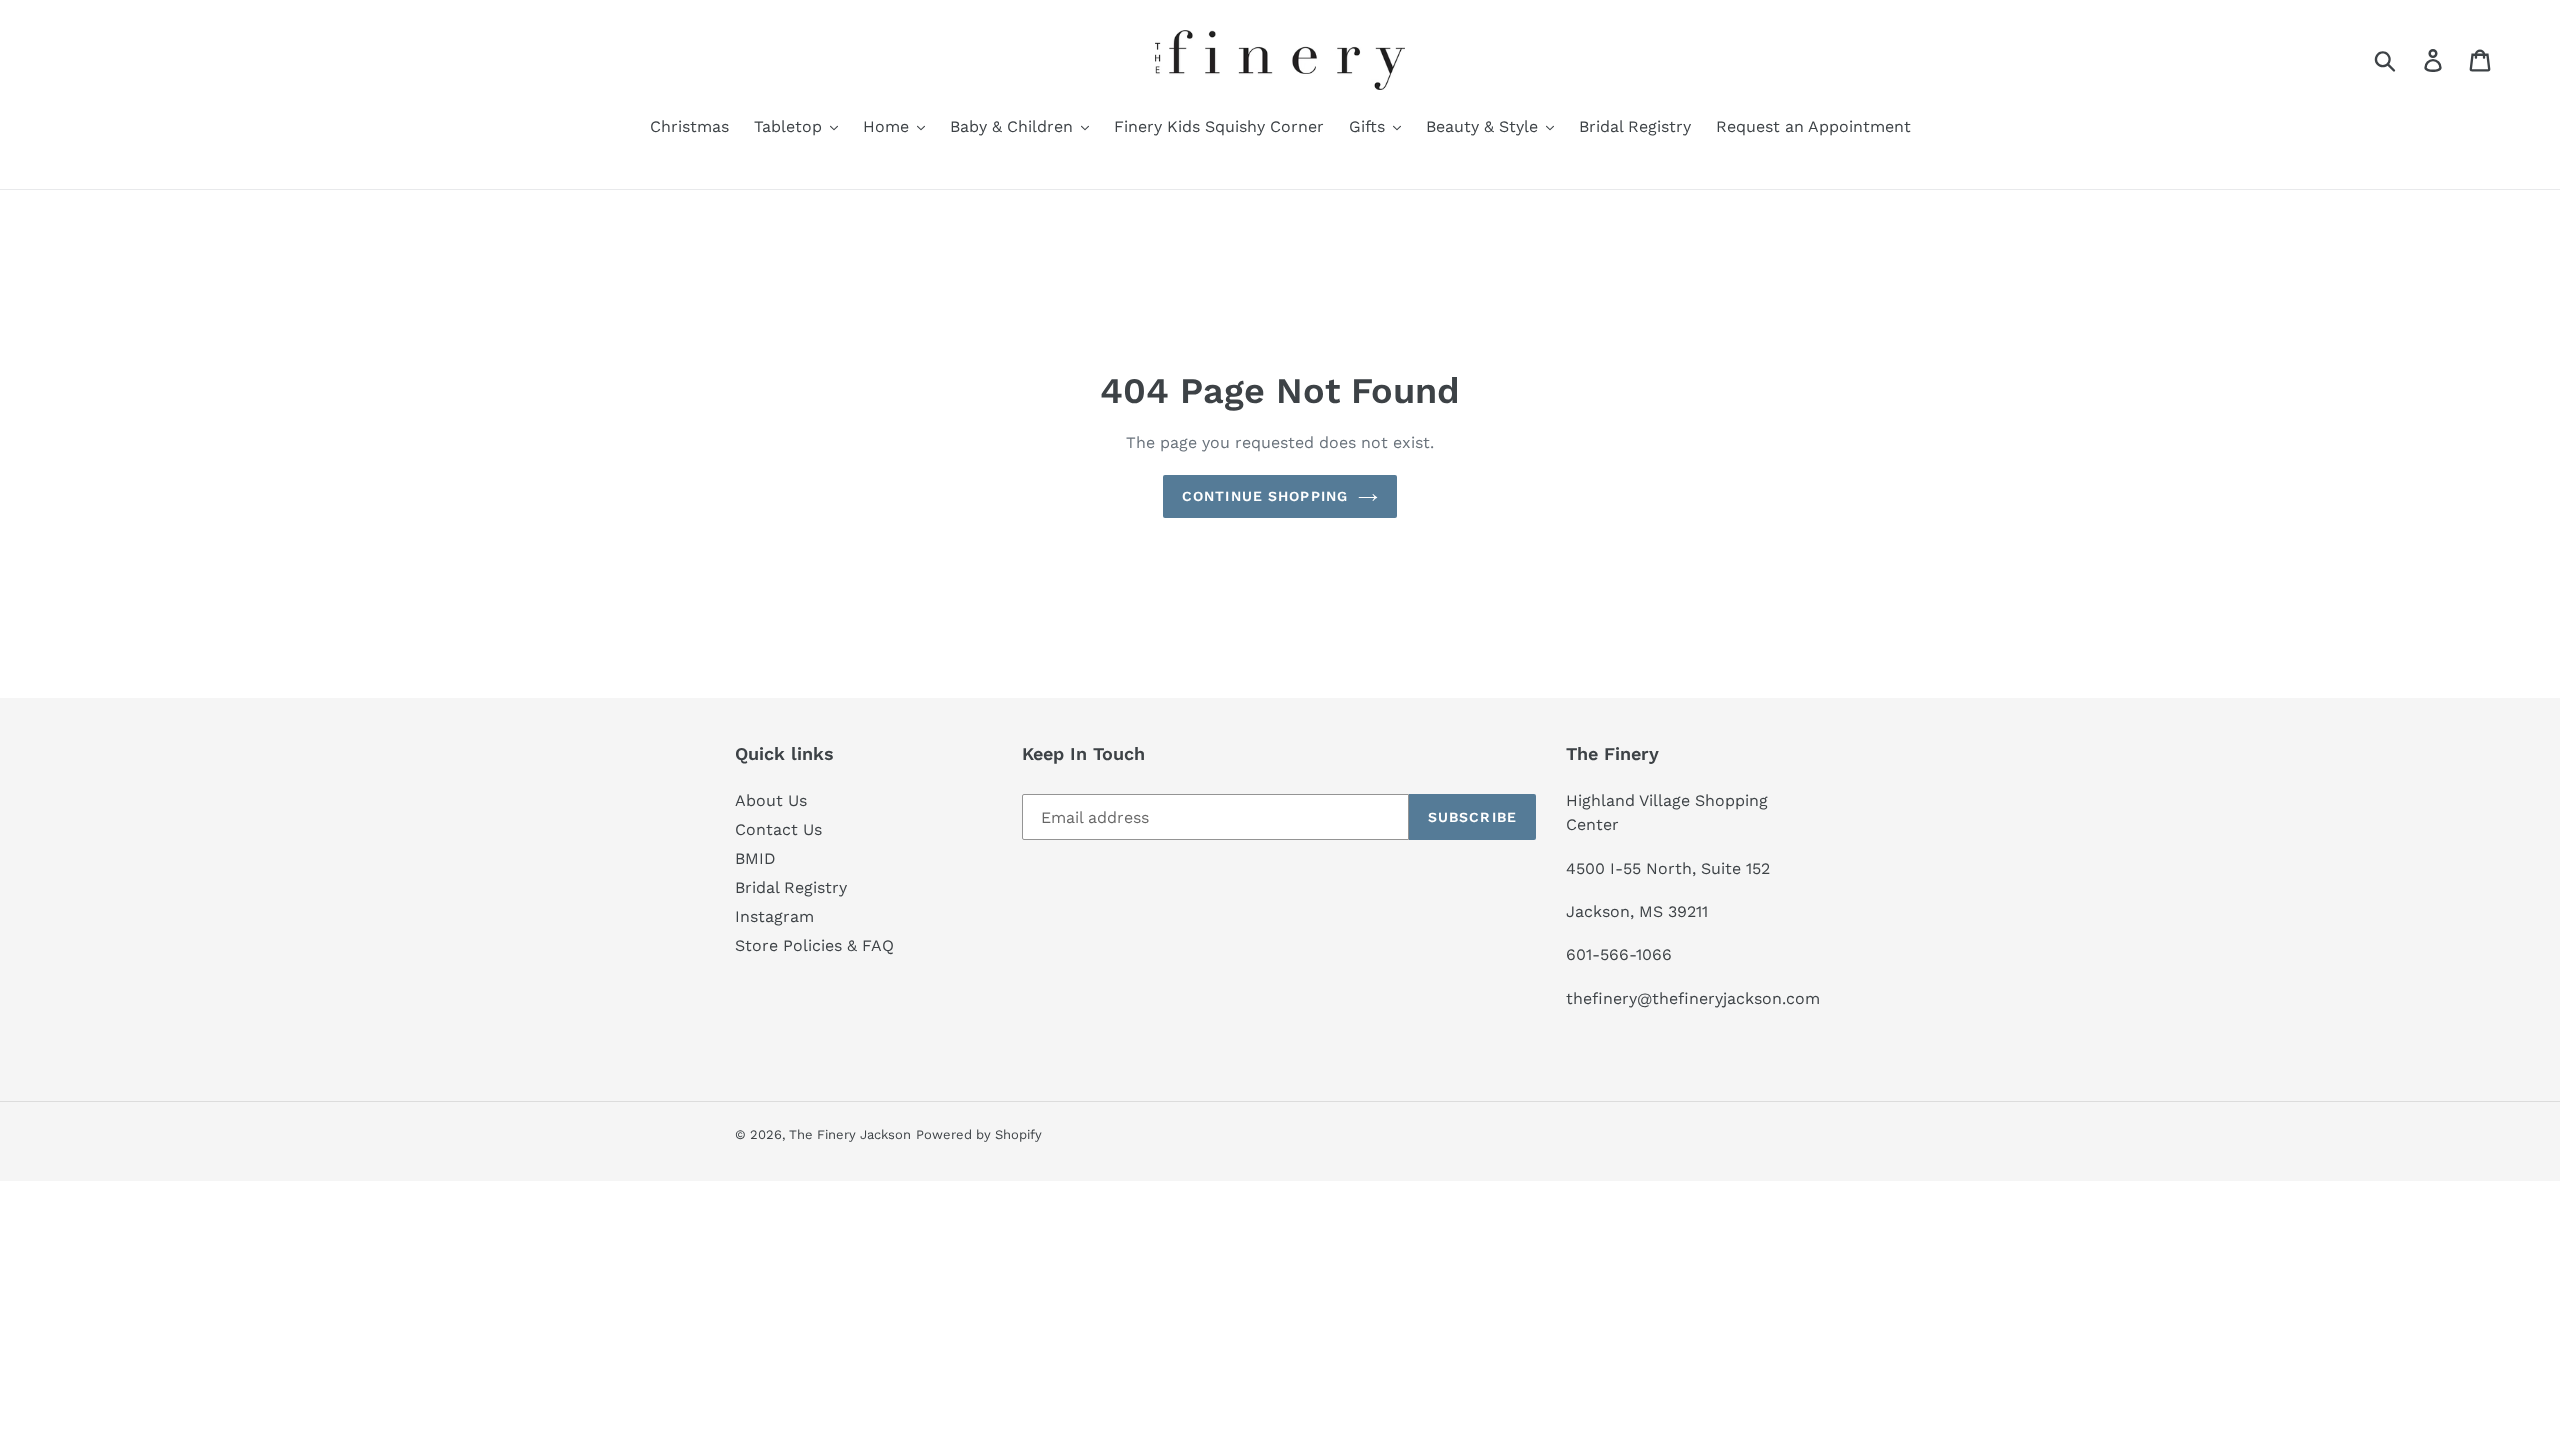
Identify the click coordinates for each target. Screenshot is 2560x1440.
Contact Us (778, 829)
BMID (755, 858)
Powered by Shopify (979, 1134)
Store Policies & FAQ (814, 945)
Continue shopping (1265, 496)
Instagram (774, 916)
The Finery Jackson (850, 1134)
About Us (771, 800)
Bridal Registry (791, 887)
